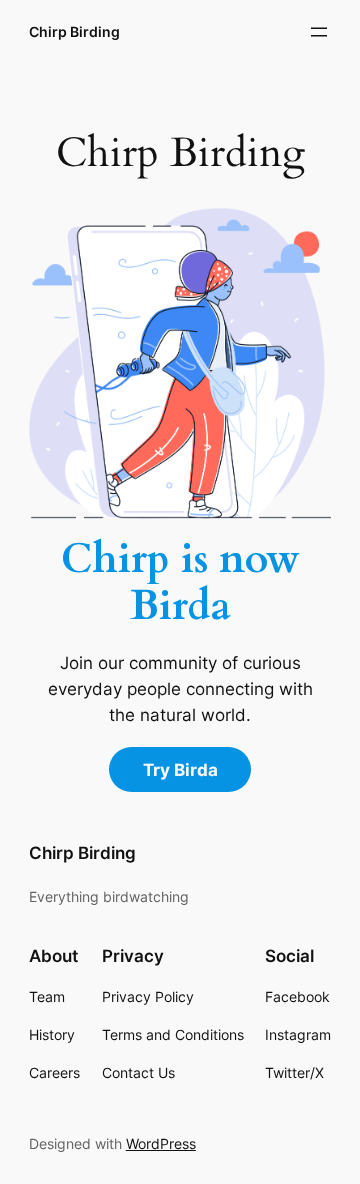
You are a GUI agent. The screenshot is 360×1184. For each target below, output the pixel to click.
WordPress (161, 1143)
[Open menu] (319, 32)
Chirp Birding (74, 31)
